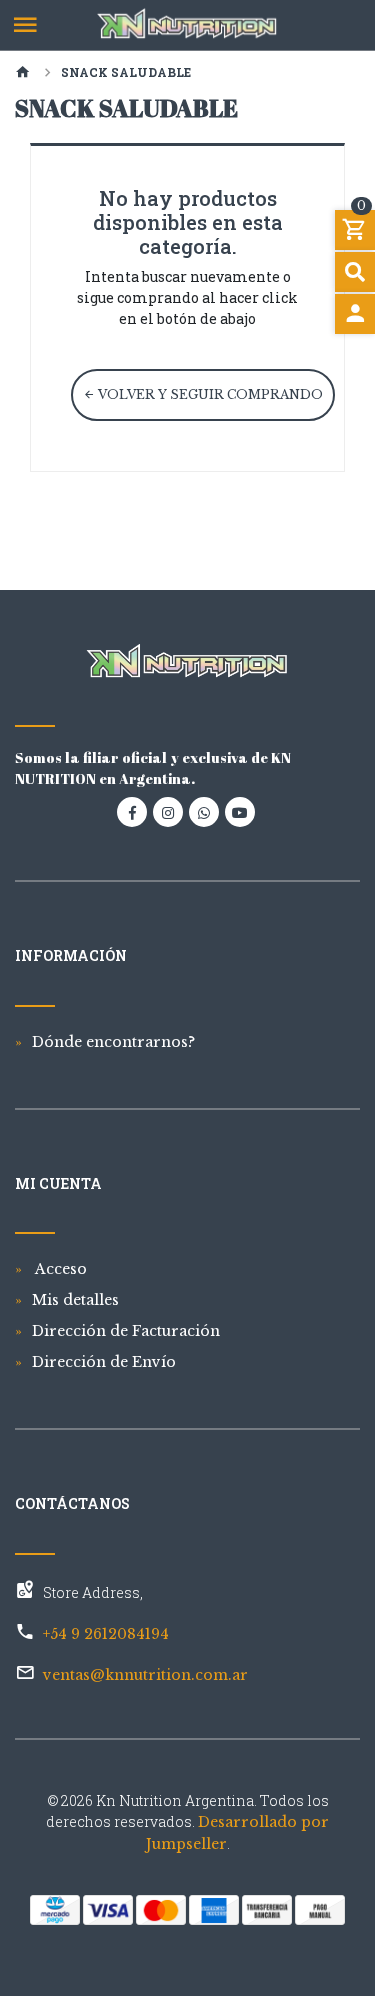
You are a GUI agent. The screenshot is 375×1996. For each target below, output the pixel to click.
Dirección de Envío (104, 1362)
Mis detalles (75, 1300)
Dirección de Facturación (126, 1331)
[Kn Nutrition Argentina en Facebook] (132, 812)
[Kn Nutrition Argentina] (187, 25)
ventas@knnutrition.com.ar (145, 1675)
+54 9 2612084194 (106, 1634)
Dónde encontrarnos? (113, 1042)
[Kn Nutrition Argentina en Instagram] (168, 812)
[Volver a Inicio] (23, 73)
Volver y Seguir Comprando (209, 394)
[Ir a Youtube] (240, 812)
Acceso (59, 1269)
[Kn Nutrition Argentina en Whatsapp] (204, 812)
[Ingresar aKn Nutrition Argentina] (355, 314)
